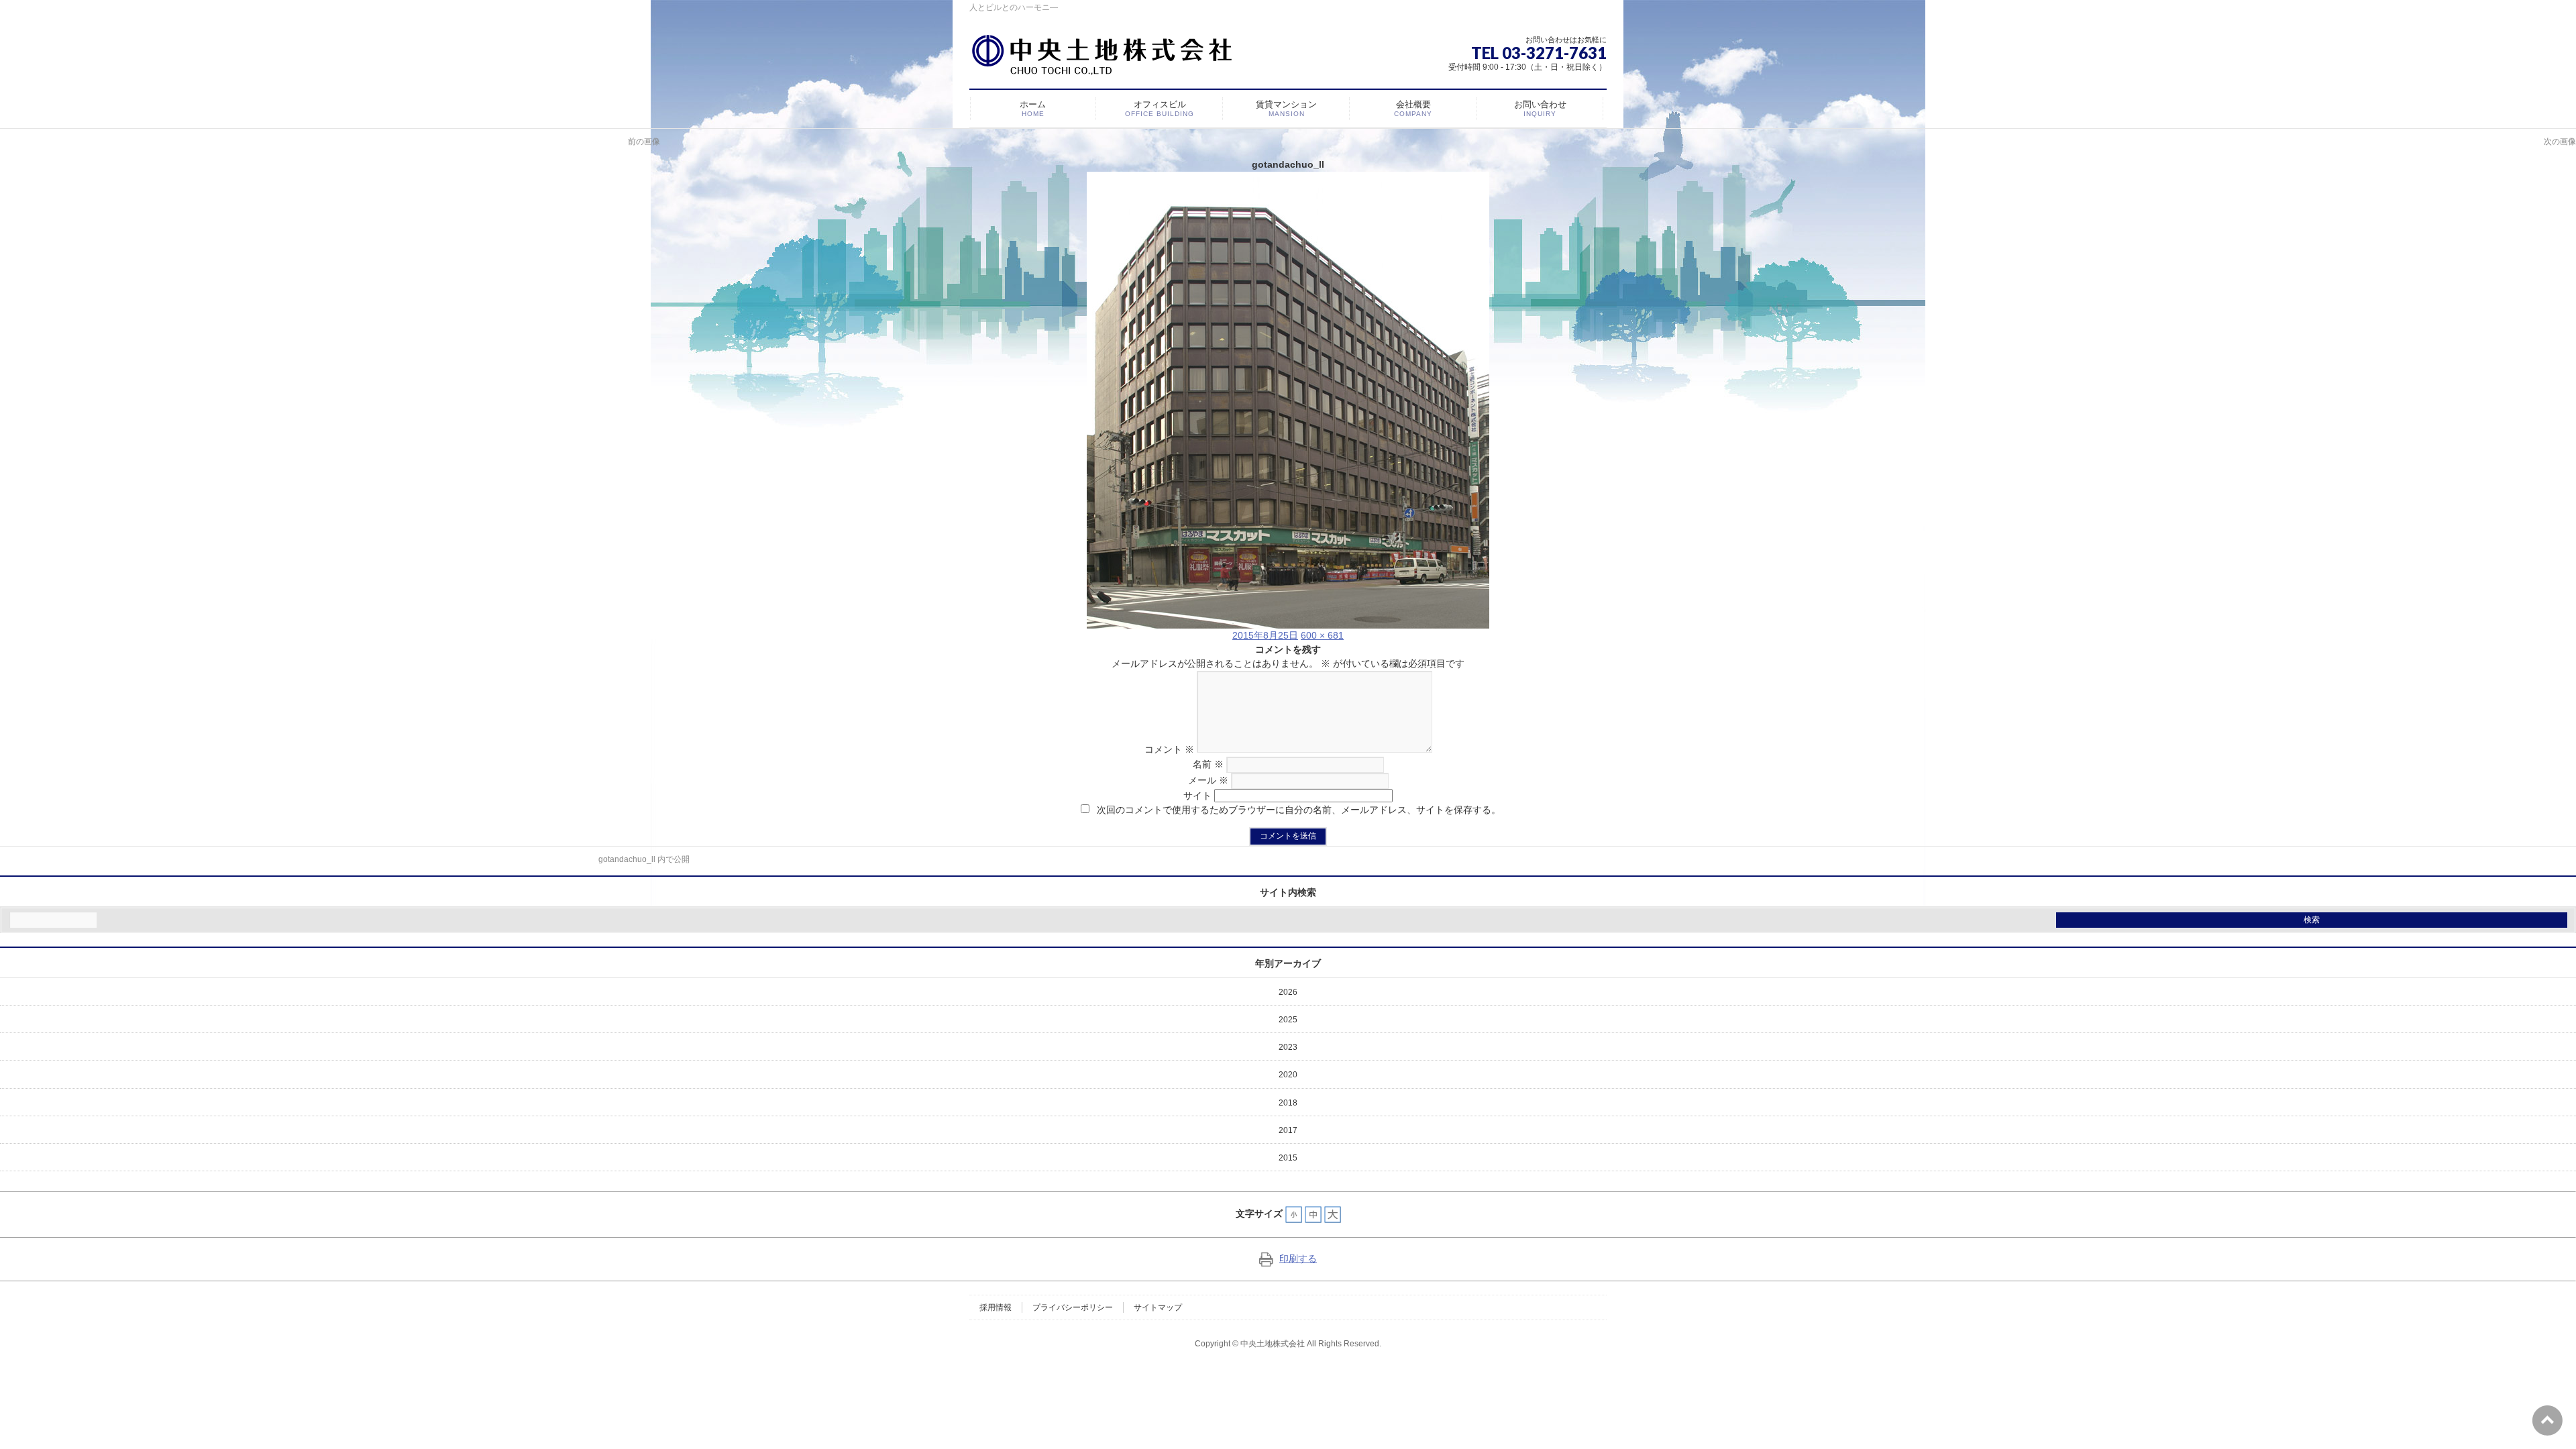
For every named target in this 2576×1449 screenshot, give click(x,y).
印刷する (1298, 1258)
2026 (1288, 992)
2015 (1288, 1158)
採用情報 (996, 1307)
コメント (1169, 749)
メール (1208, 780)
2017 (1288, 1130)
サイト (1197, 796)
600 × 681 (1322, 635)
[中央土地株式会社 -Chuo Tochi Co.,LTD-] (1106, 60)
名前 (1208, 764)
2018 (1288, 1103)
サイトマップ (1158, 1307)
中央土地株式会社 (1273, 1344)
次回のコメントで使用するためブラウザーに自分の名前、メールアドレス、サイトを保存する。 (1299, 810)
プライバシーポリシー (1073, 1307)
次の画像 (2560, 142)
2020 (1288, 1075)
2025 (1288, 1020)
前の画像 (644, 142)
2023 (1288, 1047)
